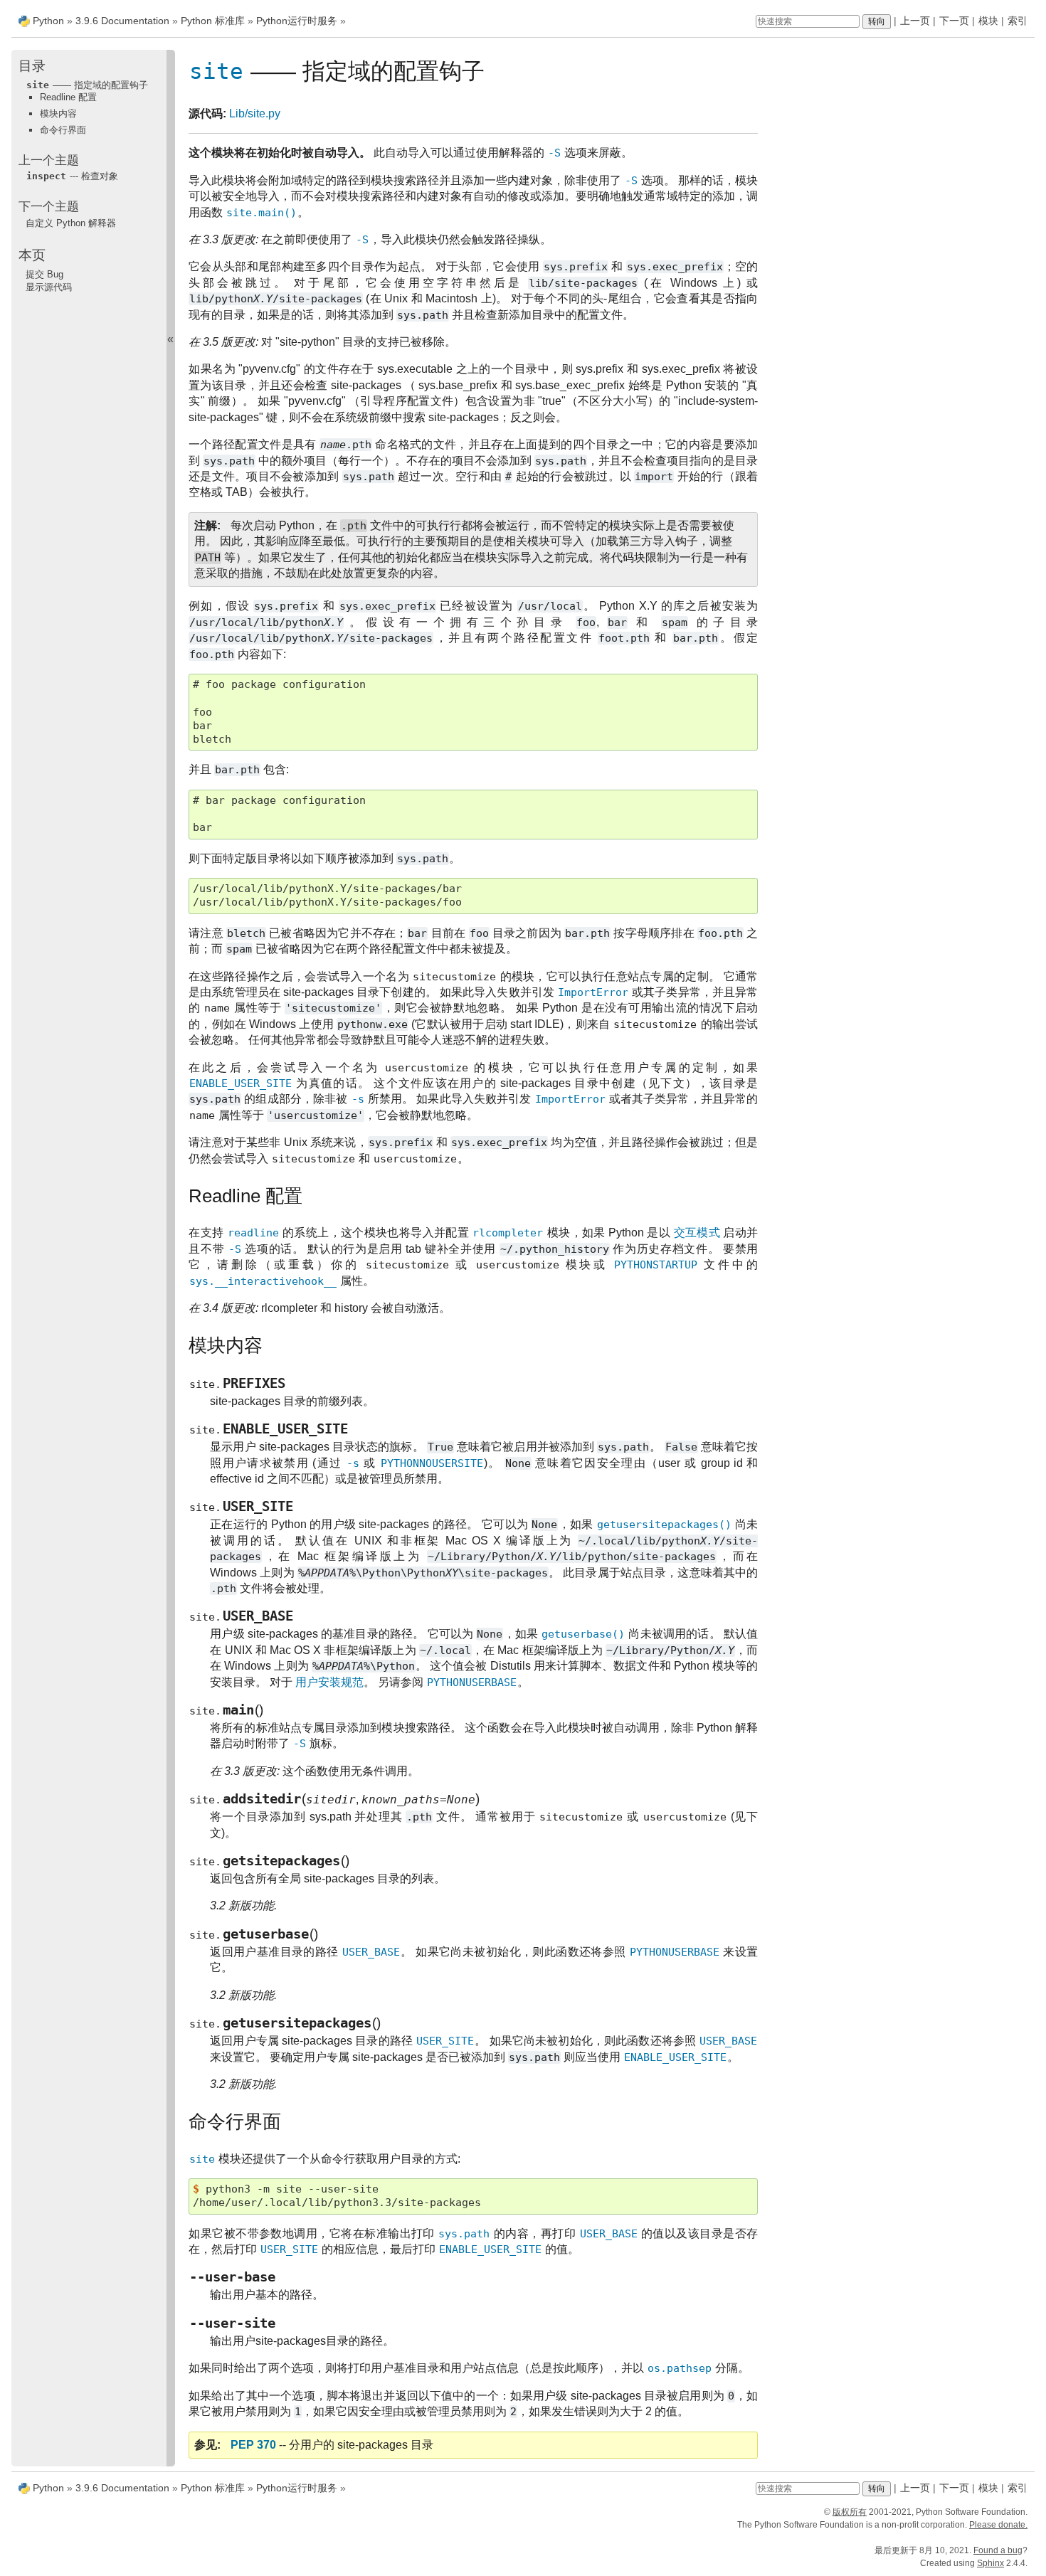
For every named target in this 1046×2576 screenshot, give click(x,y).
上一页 (915, 21)
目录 (32, 66)
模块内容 (58, 113)
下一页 (954, 21)
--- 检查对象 (72, 176)
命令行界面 (63, 130)
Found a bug (998, 2550)
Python (48, 21)
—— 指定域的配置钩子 (87, 85)
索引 (1018, 21)
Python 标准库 (213, 21)
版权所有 (850, 2512)
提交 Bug (44, 274)
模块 (988, 21)
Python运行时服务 (297, 21)
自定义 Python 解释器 (71, 223)
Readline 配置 (68, 97)
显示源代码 (49, 287)
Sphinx (990, 2563)
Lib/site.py (255, 113)
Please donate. (998, 2525)
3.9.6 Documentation (122, 21)
